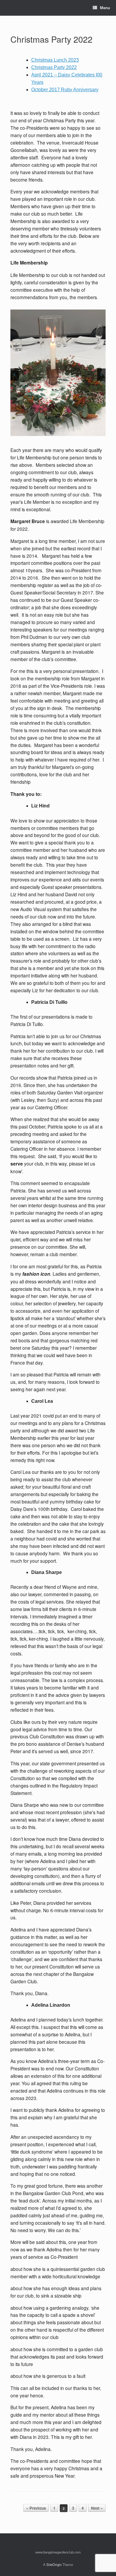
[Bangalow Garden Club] (11, 8)
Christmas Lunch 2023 (55, 60)
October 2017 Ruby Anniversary (65, 90)
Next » (97, 2508)
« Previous (36, 2508)
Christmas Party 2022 (51, 39)
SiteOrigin (54, 2564)
